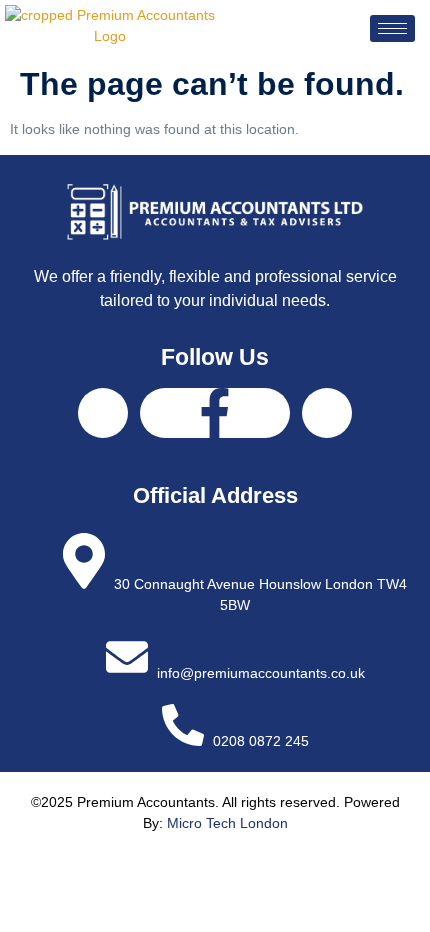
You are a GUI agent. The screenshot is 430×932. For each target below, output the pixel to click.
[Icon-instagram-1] (327, 413)
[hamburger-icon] (392, 28)
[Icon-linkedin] (103, 413)
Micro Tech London (227, 823)
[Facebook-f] (215, 413)
